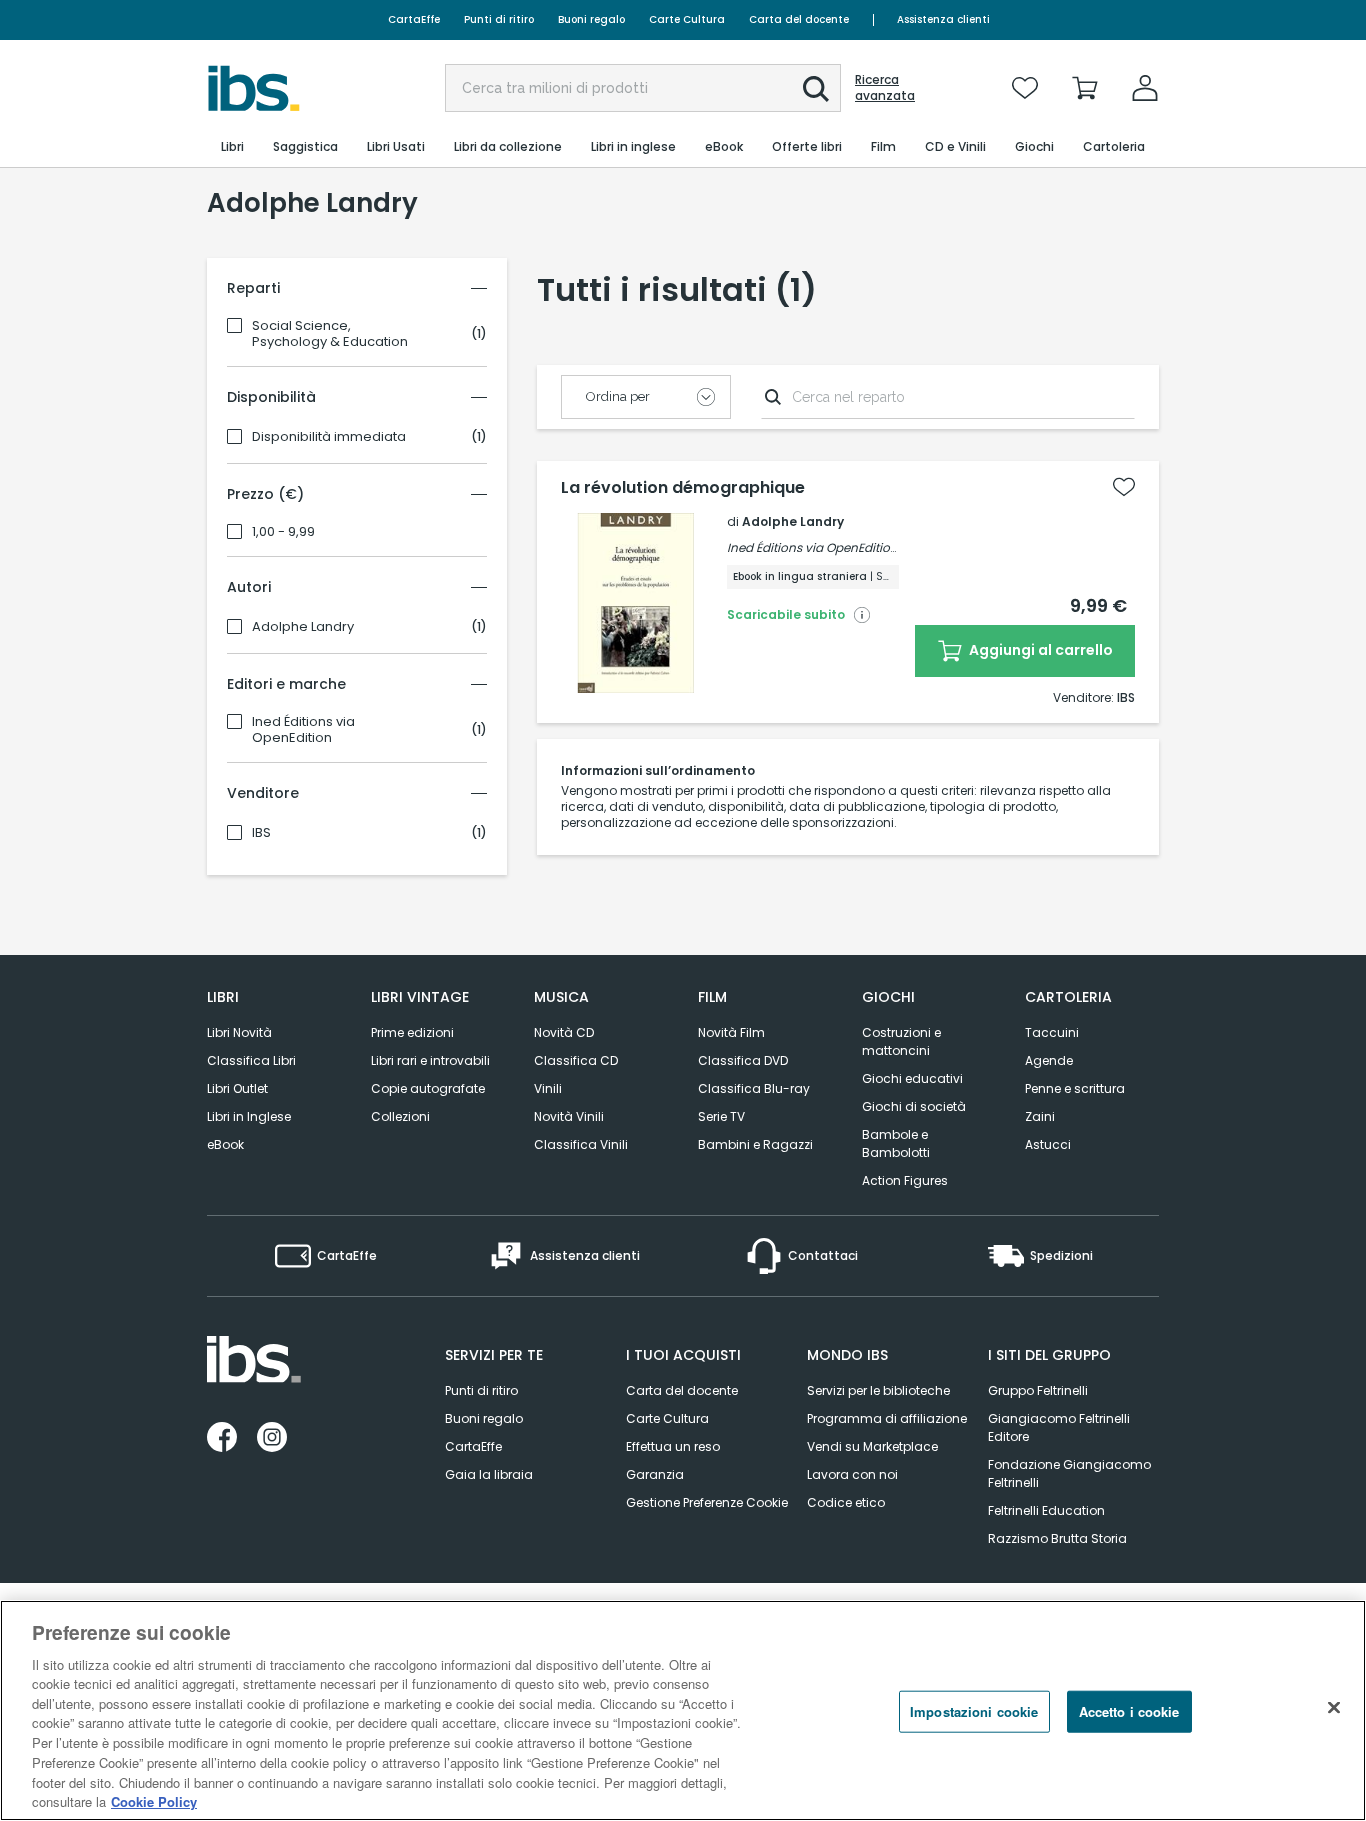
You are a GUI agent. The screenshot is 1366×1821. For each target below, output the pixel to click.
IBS (261, 833)
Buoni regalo (591, 19)
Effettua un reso (673, 1446)
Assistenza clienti (943, 19)
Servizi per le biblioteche (878, 1390)
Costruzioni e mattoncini (901, 1041)
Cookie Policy (154, 1800)
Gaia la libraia (489, 1474)
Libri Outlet (237, 1088)
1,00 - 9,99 (283, 532)
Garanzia (655, 1474)
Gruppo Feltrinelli (1038, 1390)
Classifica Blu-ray (754, 1088)
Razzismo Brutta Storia (1057, 1538)
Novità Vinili (569, 1116)
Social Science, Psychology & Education (330, 334)
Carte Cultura (687, 19)
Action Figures (905, 1180)
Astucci (1048, 1144)
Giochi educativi (912, 1078)
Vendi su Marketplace (872, 1446)
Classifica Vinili (581, 1144)
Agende (1049, 1060)
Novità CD (564, 1032)
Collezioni (400, 1116)
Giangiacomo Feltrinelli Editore (1059, 1427)
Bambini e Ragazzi (755, 1144)
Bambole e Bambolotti (896, 1143)
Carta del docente (799, 19)
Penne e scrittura (1075, 1088)
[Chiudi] (1334, 1708)
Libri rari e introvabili (430, 1060)
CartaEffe (414, 19)
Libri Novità (239, 1032)
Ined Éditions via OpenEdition (303, 730)
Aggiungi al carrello (1039, 650)
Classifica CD (576, 1060)
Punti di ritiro (499, 19)
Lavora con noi (852, 1474)
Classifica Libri (251, 1060)
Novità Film (731, 1032)
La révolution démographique (683, 488)
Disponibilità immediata (329, 437)
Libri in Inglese (249, 1116)
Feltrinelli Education (1046, 1510)
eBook (225, 1144)
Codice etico (846, 1502)
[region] (683, 1710)
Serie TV (721, 1116)
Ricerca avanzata (885, 88)
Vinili (548, 1088)
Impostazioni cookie (974, 1711)
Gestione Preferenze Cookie (707, 1502)
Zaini (1040, 1116)
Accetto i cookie (1129, 1711)
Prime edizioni (412, 1032)
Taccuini (1052, 1032)
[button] (816, 89)
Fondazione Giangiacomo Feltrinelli (1069, 1473)
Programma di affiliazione (887, 1418)
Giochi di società (914, 1106)
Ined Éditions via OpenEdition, (813, 547)
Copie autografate (428, 1088)
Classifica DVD (743, 1060)
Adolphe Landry (303, 627)
